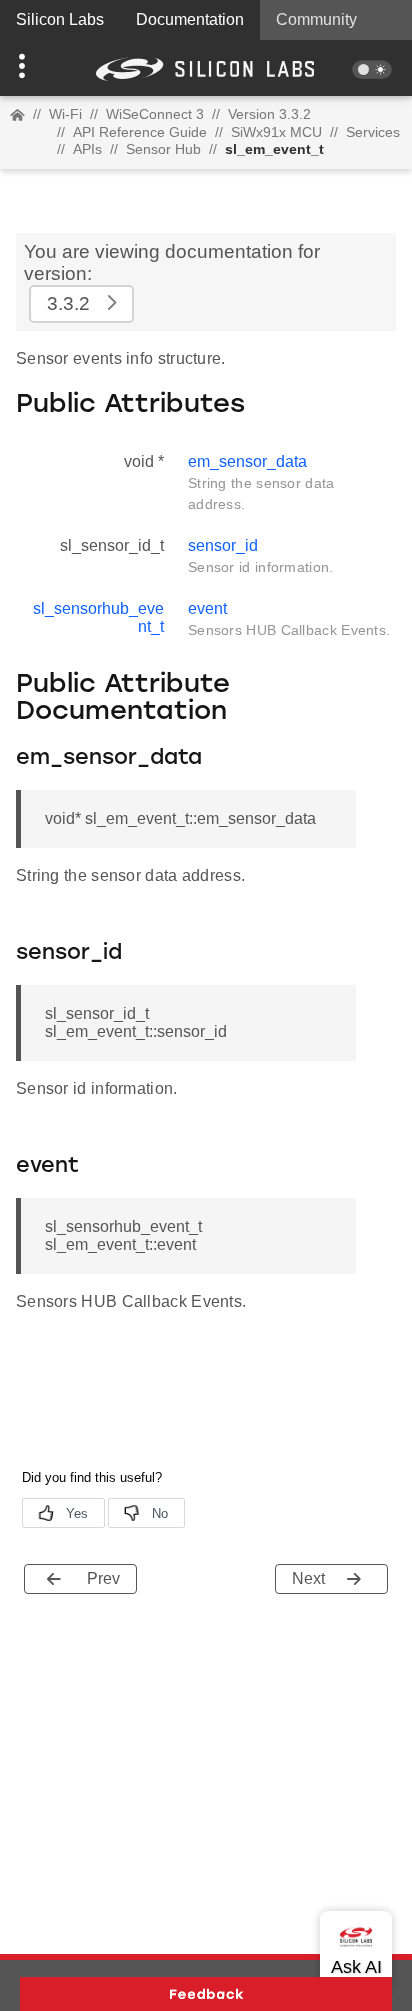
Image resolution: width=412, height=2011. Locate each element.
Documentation (190, 19)
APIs (87, 149)
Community (316, 19)
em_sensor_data (247, 461)
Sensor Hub (163, 149)
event (207, 608)
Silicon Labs (60, 19)
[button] (31, 68)
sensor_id (223, 545)
